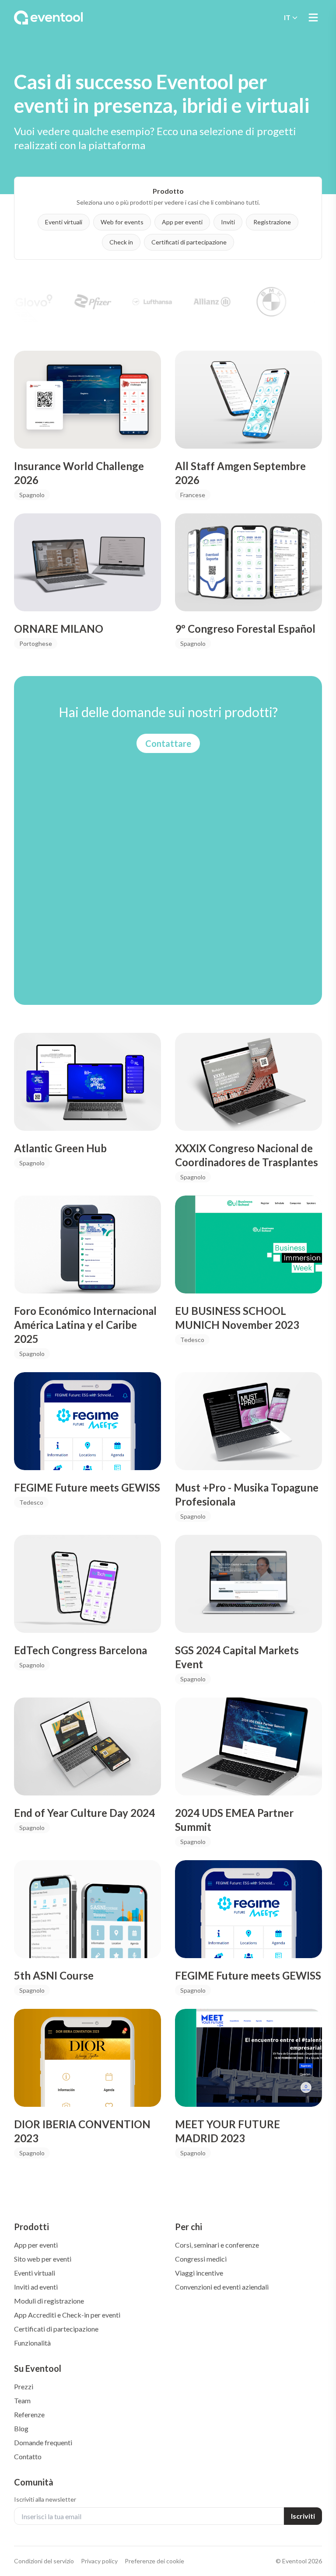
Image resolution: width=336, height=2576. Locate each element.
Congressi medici (201, 2259)
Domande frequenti (43, 2442)
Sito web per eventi (43, 2259)
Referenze (29, 2414)
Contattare (168, 743)
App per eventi (182, 222)
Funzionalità (32, 2343)
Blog (21, 2428)
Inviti (228, 222)
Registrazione (272, 222)
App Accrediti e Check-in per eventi (67, 2315)
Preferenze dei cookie (154, 2561)
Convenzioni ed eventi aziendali (222, 2287)
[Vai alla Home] (48, 17)
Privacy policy (99, 2561)
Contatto (28, 2456)
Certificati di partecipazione (189, 242)
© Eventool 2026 (299, 2561)
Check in (121, 242)
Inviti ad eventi (36, 2287)
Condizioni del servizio (44, 2561)
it (287, 17)
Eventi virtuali (64, 222)
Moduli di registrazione (49, 2301)
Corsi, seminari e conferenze (217, 2245)
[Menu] (313, 17)
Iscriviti (303, 2516)
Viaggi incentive (199, 2273)
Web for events (122, 222)
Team (22, 2400)
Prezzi (24, 2386)
